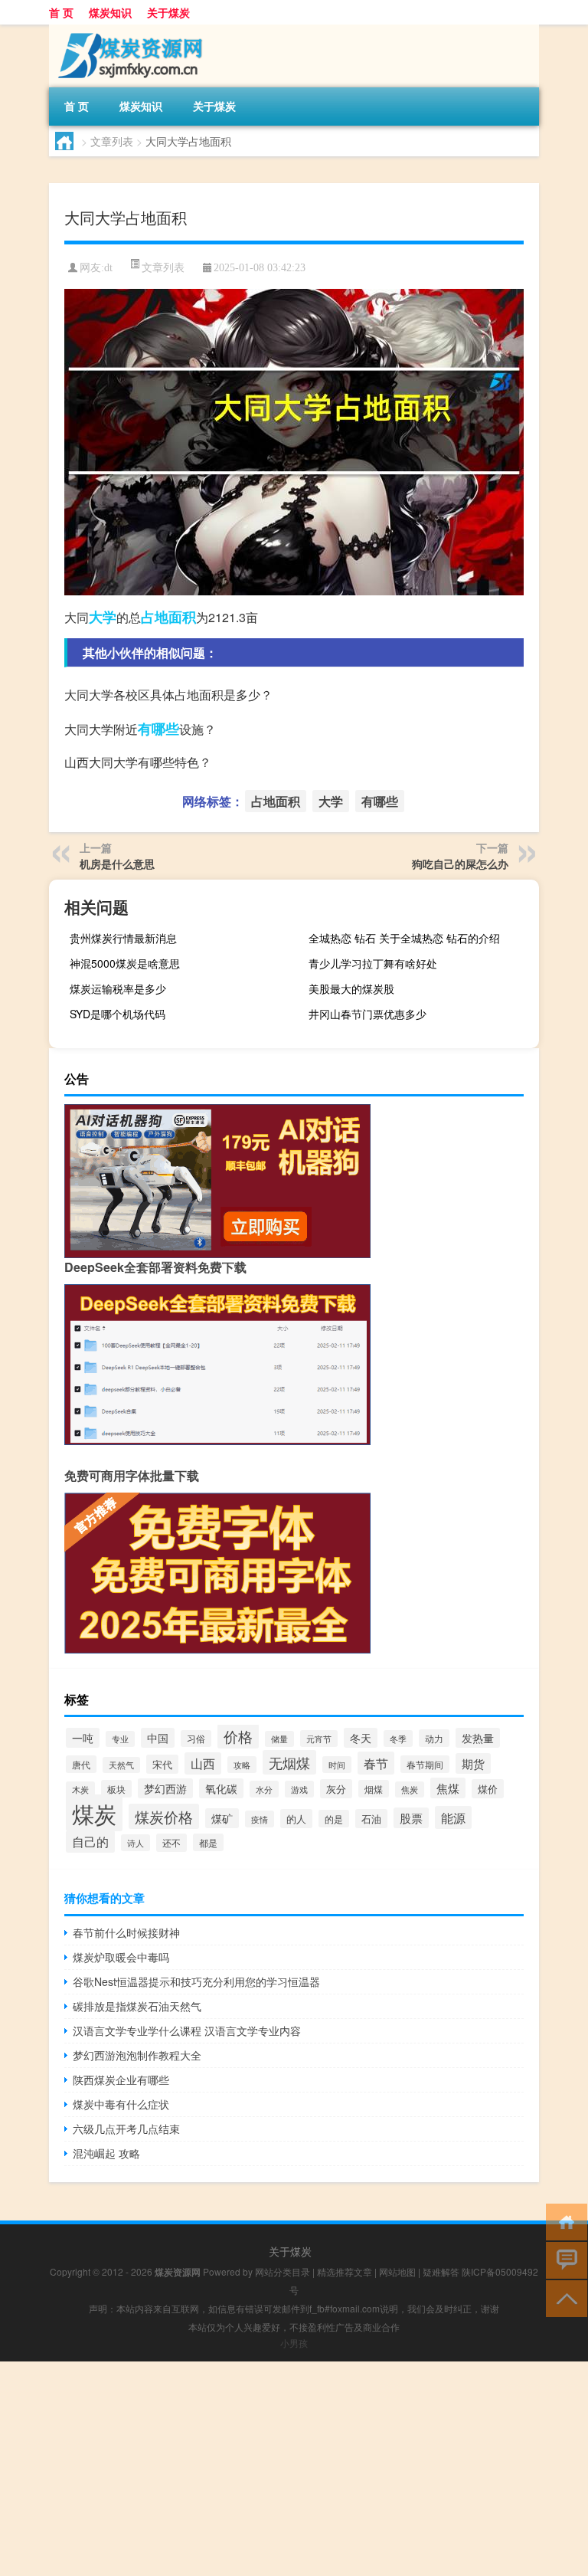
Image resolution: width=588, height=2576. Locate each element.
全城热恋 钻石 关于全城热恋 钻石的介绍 (404, 938)
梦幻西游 (165, 1788)
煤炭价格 (164, 1816)
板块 (116, 1789)
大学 (103, 617)
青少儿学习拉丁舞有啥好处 (373, 963)
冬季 (398, 1739)
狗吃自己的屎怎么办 (460, 864)
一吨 (83, 1738)
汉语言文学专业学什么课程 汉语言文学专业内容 (187, 2030)
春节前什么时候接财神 (126, 1932)
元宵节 (319, 1739)
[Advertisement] (294, 2469)
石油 (371, 1819)
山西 (203, 1763)
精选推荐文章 (345, 2271)
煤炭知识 (110, 12)
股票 (411, 1818)
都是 (208, 1842)
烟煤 (374, 1789)
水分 (264, 1789)
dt (108, 268)
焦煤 (448, 1788)
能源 (453, 1817)
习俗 (196, 1739)
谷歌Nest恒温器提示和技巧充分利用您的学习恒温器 (196, 1981)
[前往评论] (563, 2259)
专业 (120, 1739)
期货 (473, 1763)
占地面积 (168, 617)
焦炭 (410, 1789)
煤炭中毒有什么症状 (121, 2104)
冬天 (361, 1738)
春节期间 (425, 1764)
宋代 (162, 1764)
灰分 (336, 1789)
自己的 (90, 1842)
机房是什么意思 (117, 864)
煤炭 (94, 1813)
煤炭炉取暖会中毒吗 (121, 1957)
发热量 (478, 1738)
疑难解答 (441, 2271)
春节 (376, 1763)
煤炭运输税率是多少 (118, 988)
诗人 (136, 1843)
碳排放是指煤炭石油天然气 (137, 2006)
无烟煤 (289, 1762)
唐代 (81, 1764)
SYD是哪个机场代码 (118, 1014)
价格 (238, 1736)
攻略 (242, 1765)
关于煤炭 (168, 12)
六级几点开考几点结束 (126, 2129)
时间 (337, 1765)
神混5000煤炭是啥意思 (125, 963)
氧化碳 (221, 1788)
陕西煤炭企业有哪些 (121, 2079)
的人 (296, 1819)
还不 (171, 1843)
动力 (434, 1738)
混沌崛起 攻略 (106, 2153)
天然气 (121, 1765)
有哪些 (158, 729)
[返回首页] (563, 2221)
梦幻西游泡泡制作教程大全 (137, 2055)
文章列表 (112, 141)
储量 (279, 1739)
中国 (158, 1738)
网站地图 (397, 2271)
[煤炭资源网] (129, 30)
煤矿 (222, 1818)
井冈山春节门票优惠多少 (367, 1014)
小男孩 (294, 2343)
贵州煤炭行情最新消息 (123, 938)
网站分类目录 (283, 2271)
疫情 (260, 1819)
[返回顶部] (563, 2297)
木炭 (80, 1789)
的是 (334, 1819)
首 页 (61, 12)
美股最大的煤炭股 (351, 988)
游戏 (299, 1789)
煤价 (488, 1789)
